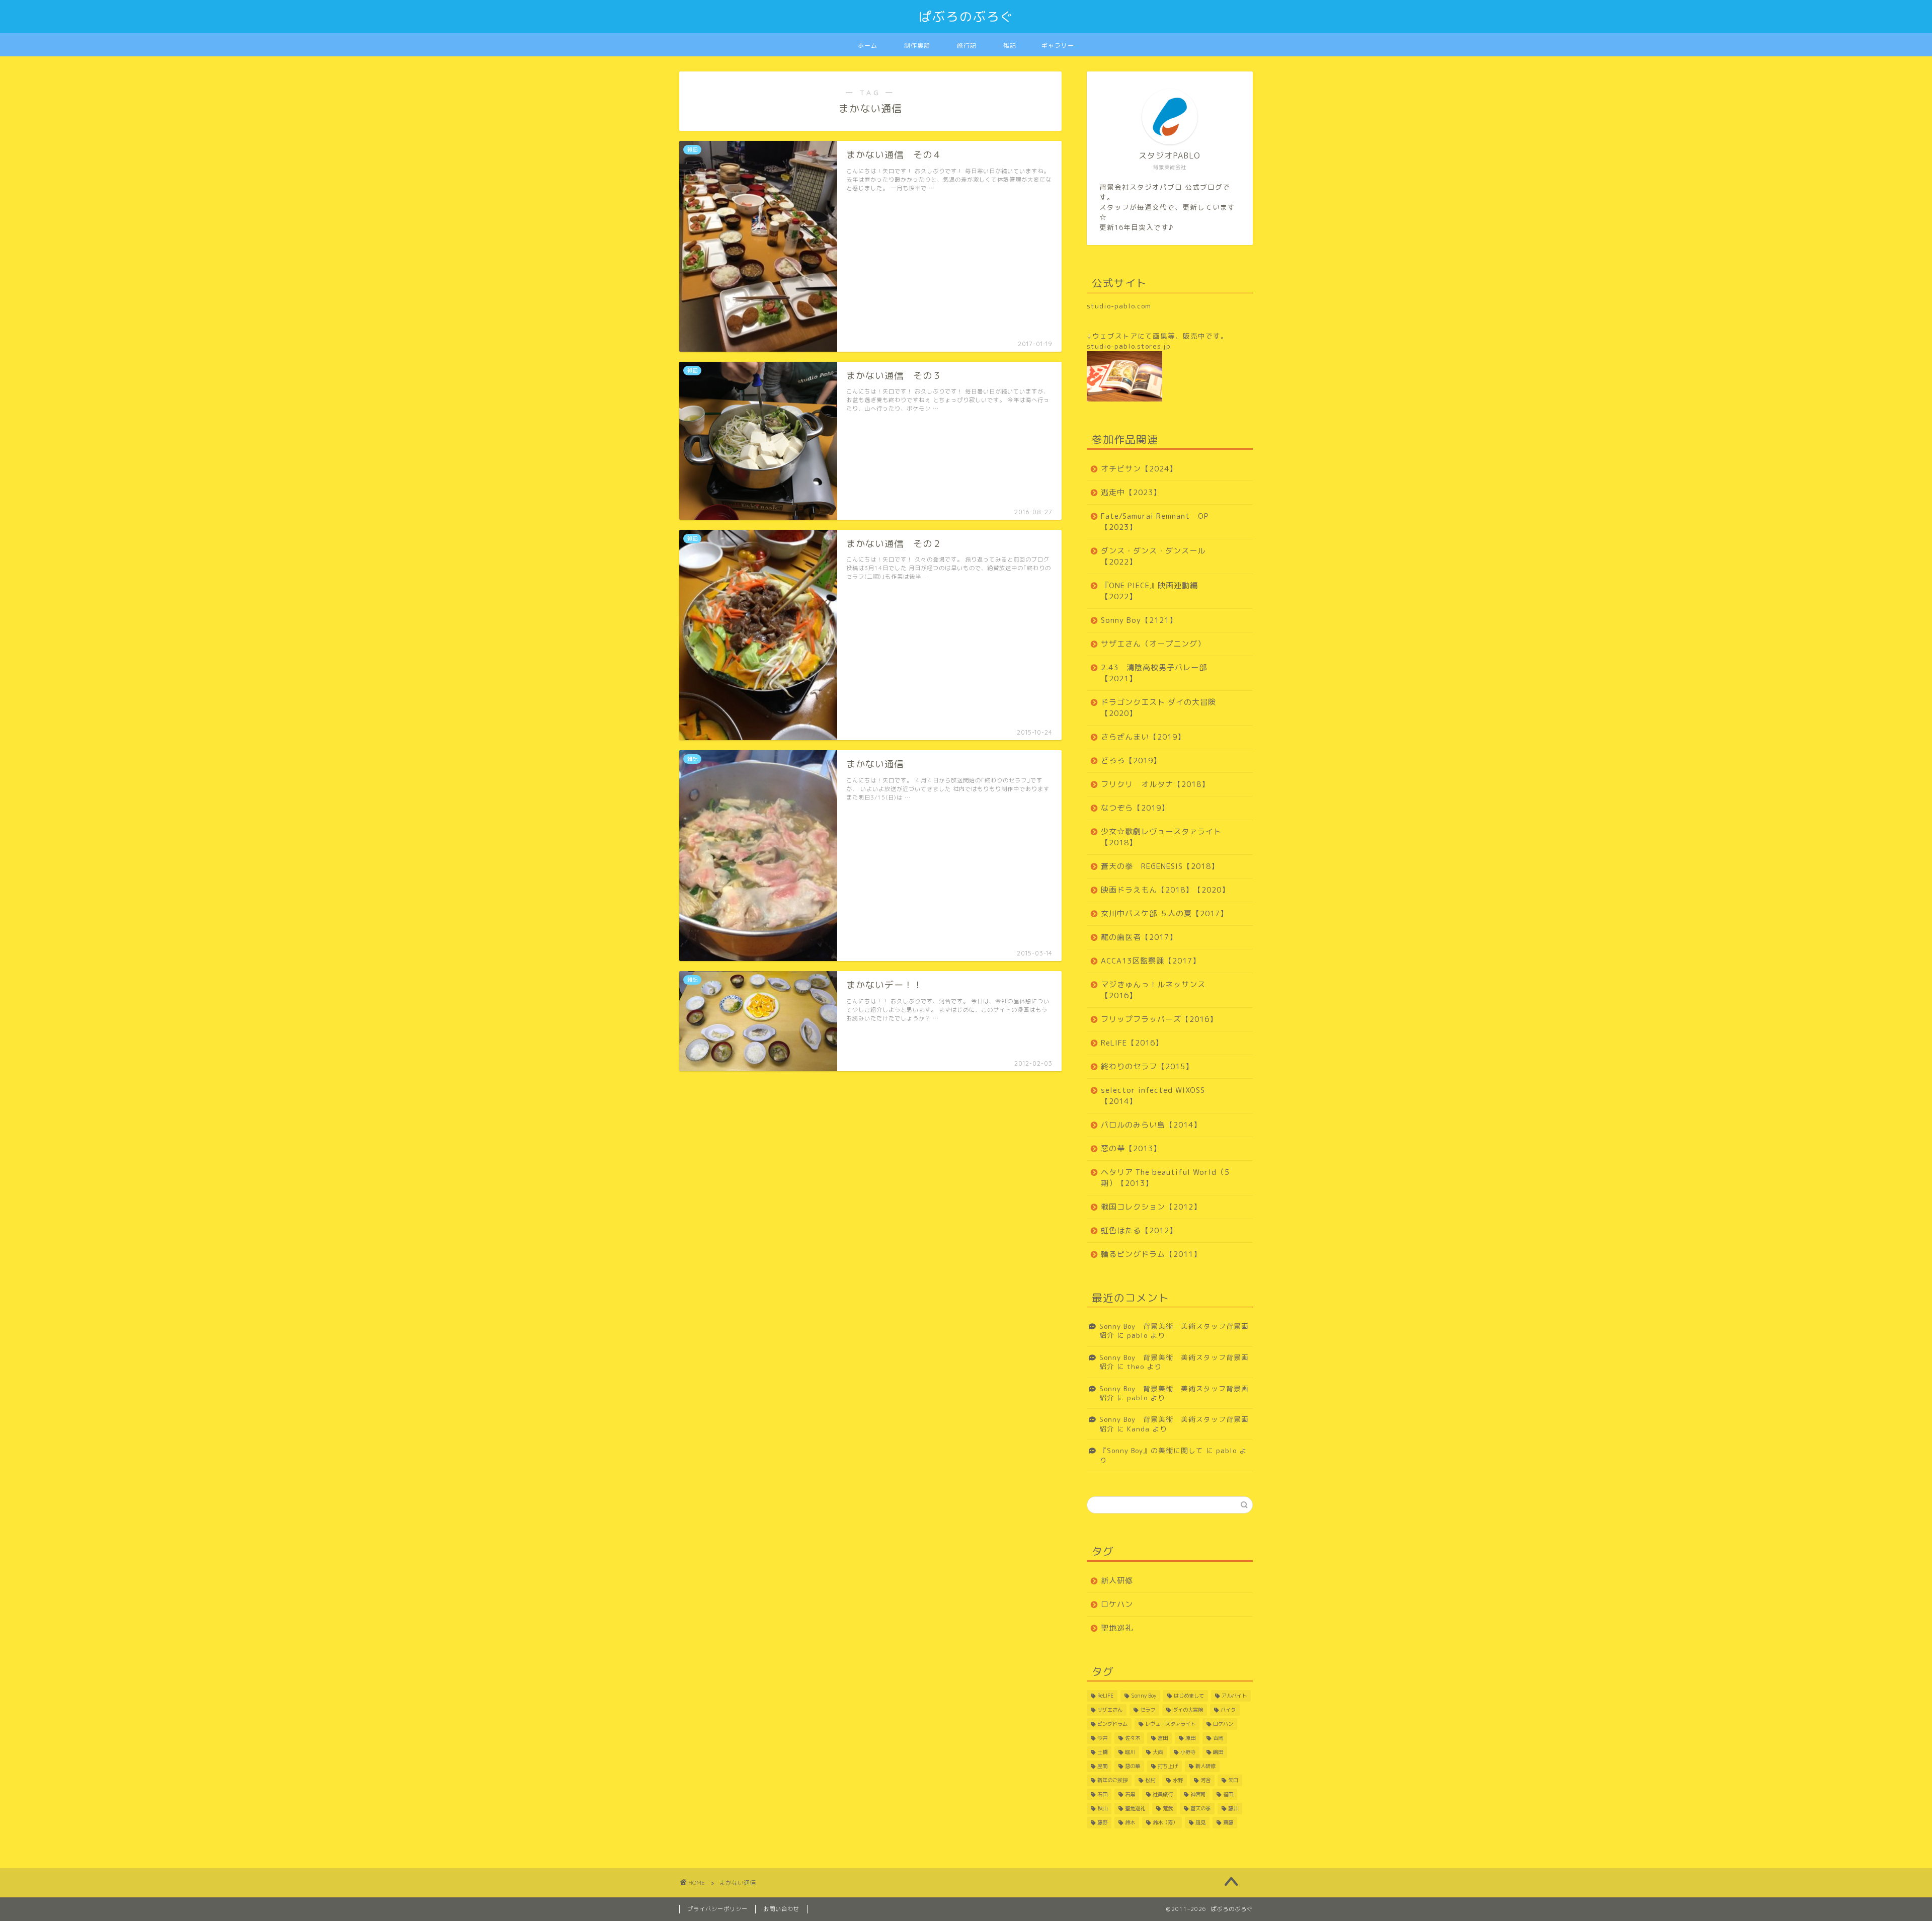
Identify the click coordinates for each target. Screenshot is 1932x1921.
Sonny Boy (1144, 1696)
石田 (1102, 1794)
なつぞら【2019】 (1135, 808)
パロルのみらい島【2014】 (1151, 1125)
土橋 (1102, 1752)
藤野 (1102, 1822)
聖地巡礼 (1117, 1628)
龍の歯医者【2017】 (1139, 937)
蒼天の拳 (1200, 1808)
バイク (1228, 1710)
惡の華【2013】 (1131, 1148)
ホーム (868, 46)
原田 (1190, 1738)
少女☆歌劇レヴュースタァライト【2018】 (1161, 837)
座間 (1102, 1766)
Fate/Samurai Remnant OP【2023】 (1155, 522)
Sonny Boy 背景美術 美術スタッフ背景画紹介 (1174, 1331)
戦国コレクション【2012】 (1151, 1207)
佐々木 (1133, 1738)
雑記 (1010, 46)
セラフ (1148, 1710)
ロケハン (1117, 1604)
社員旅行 (1163, 1794)
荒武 (1168, 1808)
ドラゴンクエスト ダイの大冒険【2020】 (1158, 708)
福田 (1228, 1794)
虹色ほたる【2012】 (1139, 1230)
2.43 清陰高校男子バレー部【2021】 (1154, 673)
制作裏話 (917, 46)
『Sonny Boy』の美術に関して (1151, 1450)
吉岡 (1218, 1738)
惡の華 (1133, 1766)
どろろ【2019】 (1131, 761)
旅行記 (967, 46)
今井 (1102, 1738)
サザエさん (1110, 1710)
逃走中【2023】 (1131, 492)
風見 (1200, 1822)
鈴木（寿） (1165, 1822)
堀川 (1130, 1752)
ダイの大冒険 (1188, 1710)
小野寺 (1188, 1752)
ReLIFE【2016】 (1132, 1043)
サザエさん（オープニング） (1153, 644)
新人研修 (1117, 1581)
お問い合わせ (781, 1909)
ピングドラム (1112, 1724)
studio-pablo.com (1119, 306)
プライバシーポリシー (717, 1909)
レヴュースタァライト (1170, 1724)
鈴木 (1130, 1822)
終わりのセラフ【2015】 (1147, 1066)
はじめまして (1189, 1696)
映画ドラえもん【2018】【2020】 (1165, 890)
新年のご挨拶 (1112, 1780)
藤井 (1233, 1808)
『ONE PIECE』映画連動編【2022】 (1149, 591)
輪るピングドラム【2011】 (1151, 1254)
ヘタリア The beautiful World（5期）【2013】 (1165, 1178)
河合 (1205, 1780)
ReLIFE (1105, 1696)
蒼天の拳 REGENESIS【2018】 (1160, 866)
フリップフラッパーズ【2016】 (1159, 1019)
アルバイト (1234, 1696)
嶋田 (1218, 1752)
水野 (1178, 1780)
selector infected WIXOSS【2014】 (1153, 1096)
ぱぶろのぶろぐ (966, 17)
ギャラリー (1058, 46)
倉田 (1163, 1738)
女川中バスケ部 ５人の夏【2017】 (1164, 913)
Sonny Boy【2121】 (1139, 620)
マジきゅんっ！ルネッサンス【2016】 (1153, 990)
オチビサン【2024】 (1139, 469)
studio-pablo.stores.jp (1129, 346)
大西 (1158, 1752)
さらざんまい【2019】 (1143, 737)
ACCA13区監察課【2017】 (1151, 961)
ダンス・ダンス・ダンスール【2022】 (1153, 556)
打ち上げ (1168, 1766)
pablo (1137, 1335)
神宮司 (1198, 1794)
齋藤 (1228, 1822)
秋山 (1102, 1808)
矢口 (1233, 1780)
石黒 (1130, 1794)
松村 (1150, 1780)
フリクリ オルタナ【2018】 (1155, 784)
